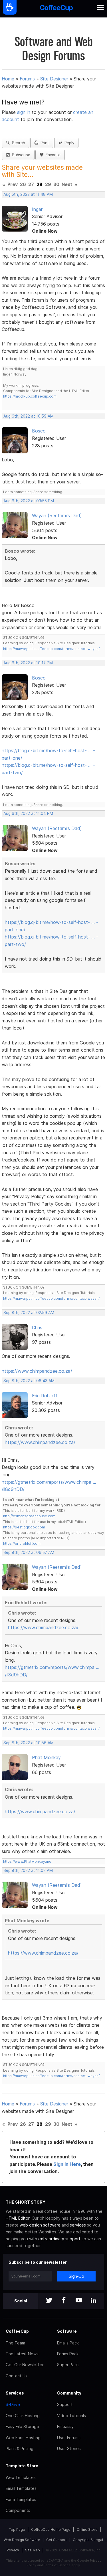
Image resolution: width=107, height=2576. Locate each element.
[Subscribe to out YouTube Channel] (79, 2301)
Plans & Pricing (20, 2448)
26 (23, 184)
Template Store (22, 2466)
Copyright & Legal (88, 2540)
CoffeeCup (17, 2331)
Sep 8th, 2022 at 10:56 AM (29, 1743)
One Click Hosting (23, 2416)
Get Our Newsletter (25, 2365)
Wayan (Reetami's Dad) (57, 515)
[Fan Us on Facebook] (64, 2301)
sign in (24, 112)
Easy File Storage (22, 2426)
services (78, 2225)
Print (44, 143)
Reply (68, 143)
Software (67, 2331)
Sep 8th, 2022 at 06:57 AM (29, 1552)
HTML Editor (18, 2218)
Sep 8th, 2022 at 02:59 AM (29, 1313)
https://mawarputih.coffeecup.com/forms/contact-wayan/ (51, 649)
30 (56, 184)
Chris (37, 1327)
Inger (37, 209)
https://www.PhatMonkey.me (27, 1861)
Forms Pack (68, 2354)
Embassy (65, 2426)
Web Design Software (22, 2540)
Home (8, 79)
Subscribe (20, 155)
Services (15, 2393)
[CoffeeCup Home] (56, 9)
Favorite (52, 155)
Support (65, 2404)
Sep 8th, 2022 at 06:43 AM (29, 1381)
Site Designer (54, 79)
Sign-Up (76, 2276)
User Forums (69, 2438)
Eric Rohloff (45, 1396)
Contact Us (17, 2376)
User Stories (69, 2448)
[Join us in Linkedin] (94, 2301)
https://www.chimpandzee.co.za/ (37, 1371)
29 (48, 184)
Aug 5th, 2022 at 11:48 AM (28, 194)
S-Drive (13, 2404)
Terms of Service (57, 2565)
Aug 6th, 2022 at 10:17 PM (28, 663)
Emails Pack (68, 2343)
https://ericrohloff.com (22, 1543)
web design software (40, 2225)
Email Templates (21, 2488)
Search (17, 143)
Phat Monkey (46, 1757)
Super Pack (68, 2365)
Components (18, 2510)
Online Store (87, 2529)
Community (69, 2393)
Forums (27, 79)
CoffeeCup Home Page (51, 2529)
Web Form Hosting (23, 2438)
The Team (15, 2343)
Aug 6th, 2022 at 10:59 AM (29, 416)
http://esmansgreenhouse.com (29, 1516)
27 (31, 184)
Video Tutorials (71, 2416)
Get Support (56, 2540)
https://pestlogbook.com (24, 1527)
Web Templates (21, 2477)
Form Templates (21, 2499)
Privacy (13, 2550)
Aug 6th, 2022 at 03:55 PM (29, 501)
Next (67, 184)
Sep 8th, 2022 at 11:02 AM (28, 1870)
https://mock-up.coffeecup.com (30, 396)
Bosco (39, 431)
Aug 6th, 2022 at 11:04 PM (28, 813)
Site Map (33, 2550)
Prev (13, 184)
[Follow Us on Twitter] (49, 2301)
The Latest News (22, 2354)
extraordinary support (59, 2239)
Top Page (17, 2529)
